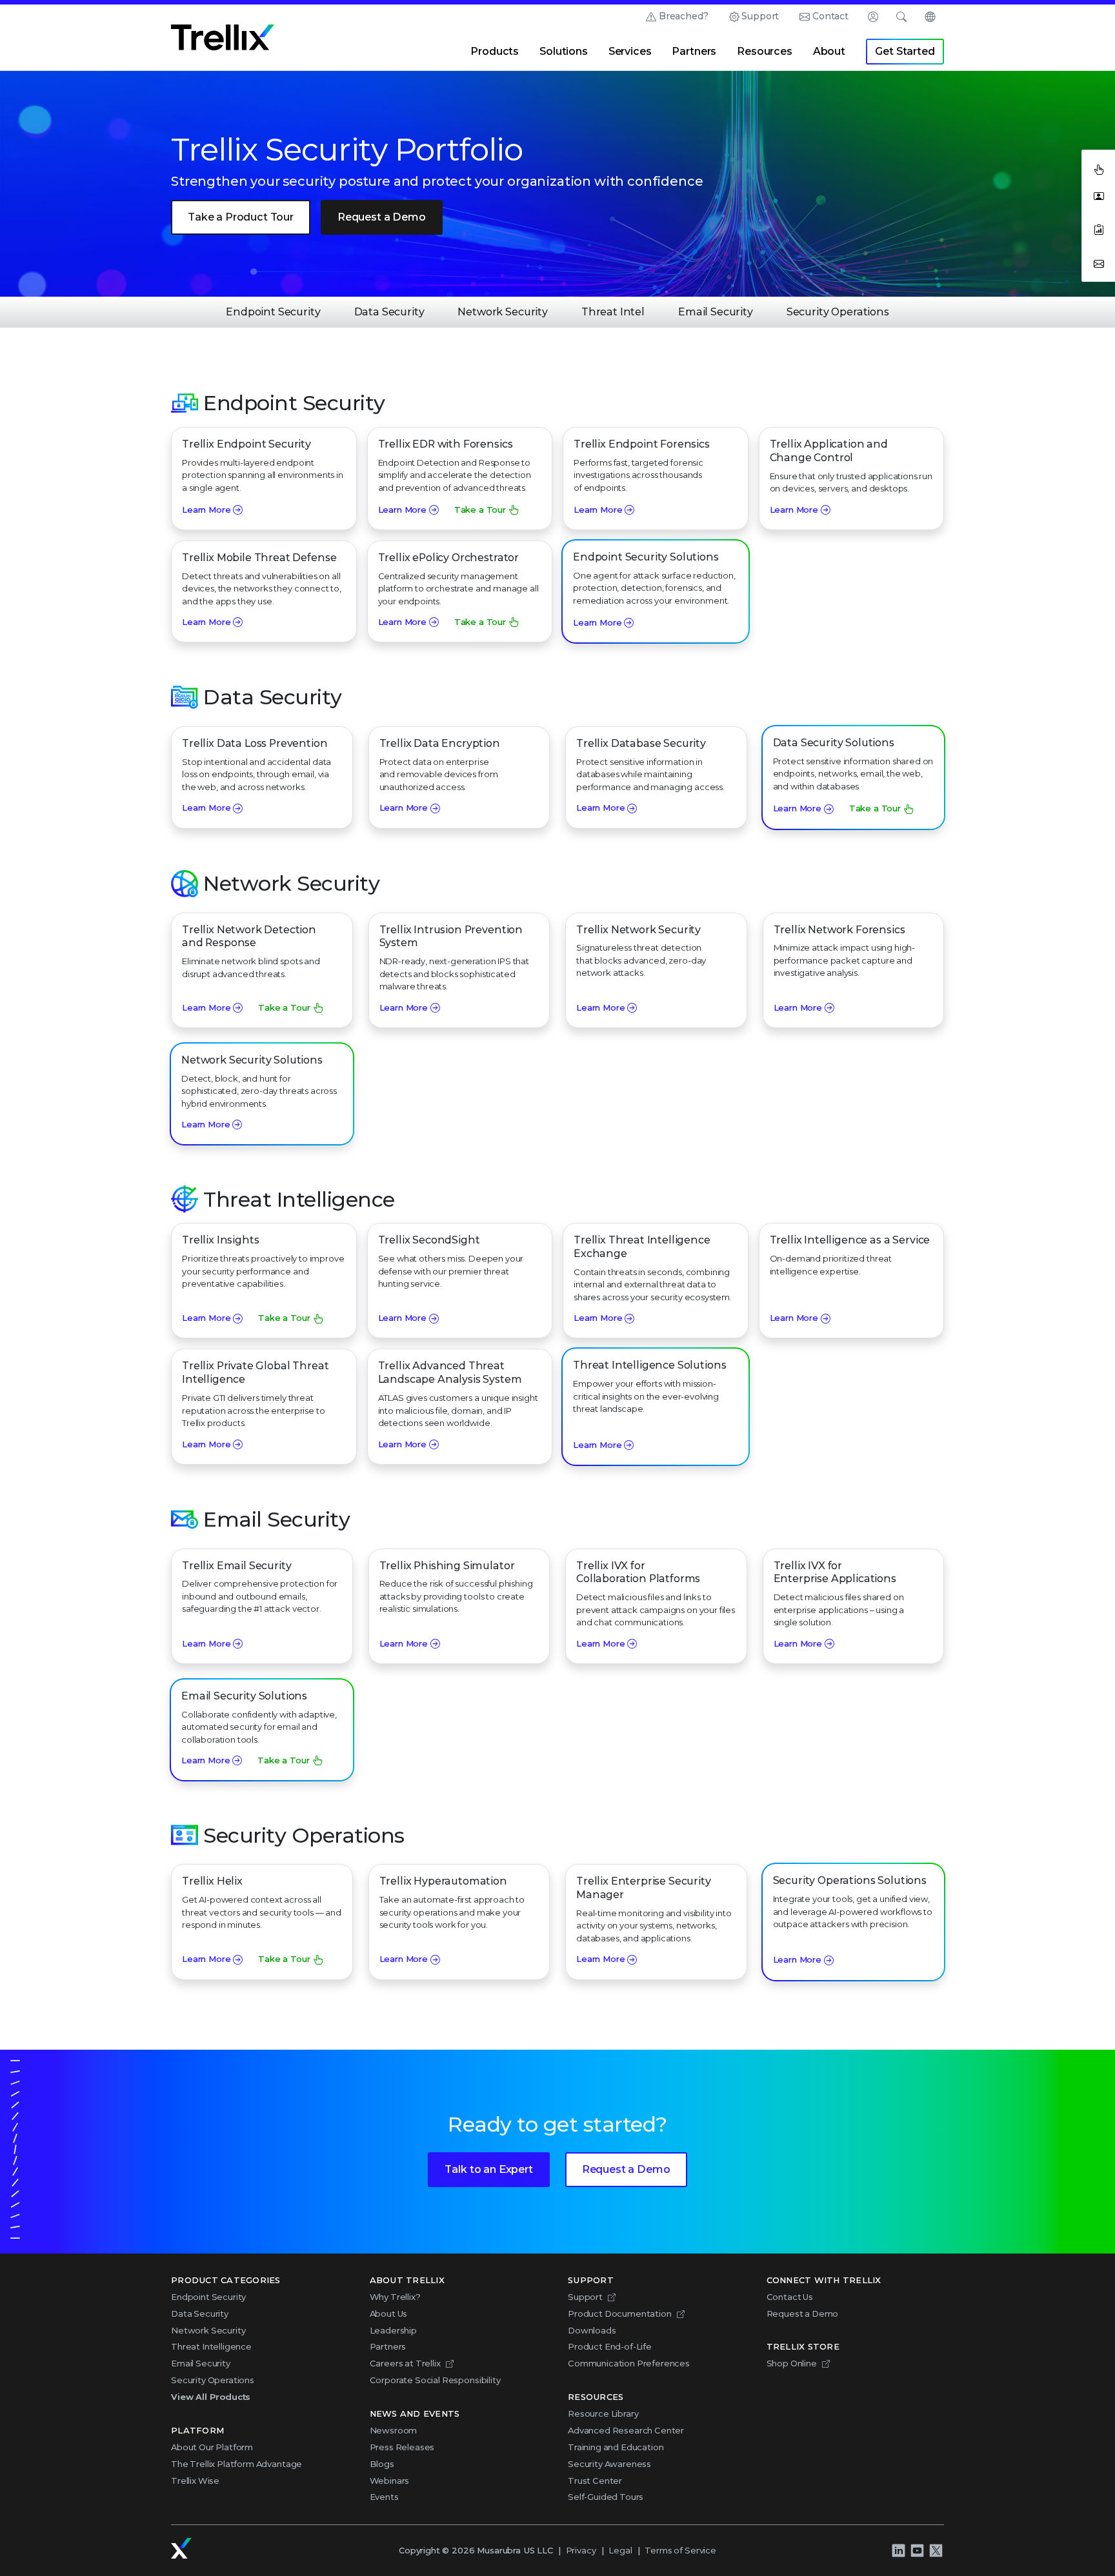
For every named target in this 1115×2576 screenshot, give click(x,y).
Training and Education (616, 2447)
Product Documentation (620, 2313)
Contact (830, 16)
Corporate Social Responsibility (435, 2380)
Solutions (564, 51)
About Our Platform (212, 2447)
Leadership (393, 2330)
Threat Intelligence (211, 2346)
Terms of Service (680, 2550)
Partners (694, 51)
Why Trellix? (395, 2297)
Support (760, 16)
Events (384, 2497)
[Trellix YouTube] (917, 2551)
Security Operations (838, 312)
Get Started (905, 51)
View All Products (211, 2397)
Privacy (581, 2550)
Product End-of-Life (610, 2346)
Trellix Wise (195, 2481)
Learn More (206, 510)
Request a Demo (382, 217)
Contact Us (790, 2297)
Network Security (502, 312)
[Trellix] (181, 2548)
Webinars (390, 2481)
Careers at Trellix (405, 2363)
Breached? (684, 16)
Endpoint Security (273, 312)
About (829, 51)
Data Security (389, 312)
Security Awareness (609, 2464)
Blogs (382, 2464)
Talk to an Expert (488, 2169)
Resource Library (603, 2413)
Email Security (716, 312)
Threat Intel (613, 312)
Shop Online (792, 2363)
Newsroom (394, 2430)
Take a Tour (480, 510)
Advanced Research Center (626, 2430)
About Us (389, 2313)
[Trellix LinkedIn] (898, 2551)
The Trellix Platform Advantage (236, 2464)
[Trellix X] (936, 2551)
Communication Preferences (629, 2363)
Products (495, 51)
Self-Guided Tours (606, 2497)
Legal (620, 2550)
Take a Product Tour (241, 217)
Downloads (592, 2330)
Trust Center (595, 2481)
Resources (765, 51)
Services (630, 51)
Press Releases (402, 2447)
